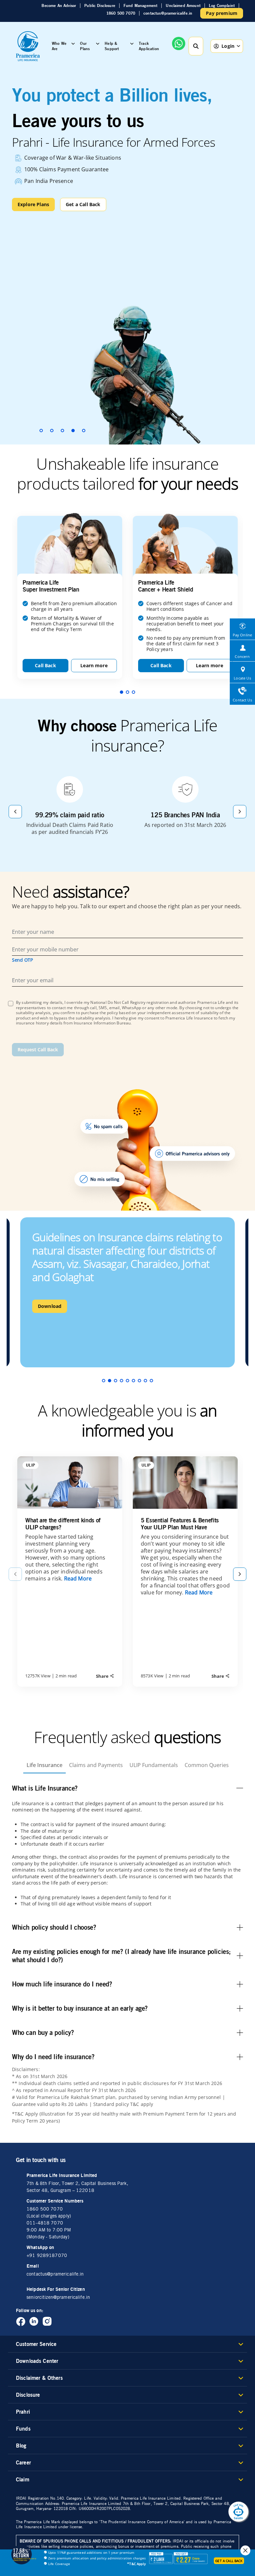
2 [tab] (52, 431)
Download (50, 1306)
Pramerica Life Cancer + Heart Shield (166, 586)
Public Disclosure (100, 6)
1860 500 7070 (121, 13)
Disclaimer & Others (39, 2378)
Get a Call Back (83, 204)
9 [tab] (151, 1381)
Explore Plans (33, 204)
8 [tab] (145, 1381)
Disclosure (28, 2395)
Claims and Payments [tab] (96, 1765)
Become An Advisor (59, 6)
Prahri (23, 2412)
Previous (15, 812)
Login (228, 46)
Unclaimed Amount (183, 6)
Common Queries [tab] (207, 1765)
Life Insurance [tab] (44, 1765)
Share (103, 1676)
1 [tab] (41, 431)
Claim (23, 2479)
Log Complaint (222, 6)
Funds (23, 2429)
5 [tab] (84, 431)
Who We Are (59, 46)
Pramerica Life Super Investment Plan (51, 586)
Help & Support (112, 46)
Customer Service (36, 2344)
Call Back (45, 665)
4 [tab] (73, 431)
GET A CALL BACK (229, 2561)
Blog (21, 2446)
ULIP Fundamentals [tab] (154, 1765)
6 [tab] (133, 1381)
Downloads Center (37, 2361)
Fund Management (140, 6)
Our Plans (85, 46)
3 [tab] (62, 431)
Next (240, 812)
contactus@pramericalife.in (168, 13)
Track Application (149, 46)
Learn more (94, 665)
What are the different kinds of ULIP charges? (63, 1524)
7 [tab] (139, 1381)
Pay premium (222, 13)
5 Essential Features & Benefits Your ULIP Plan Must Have (180, 1524)
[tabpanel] (127, 257)
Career (23, 2462)
